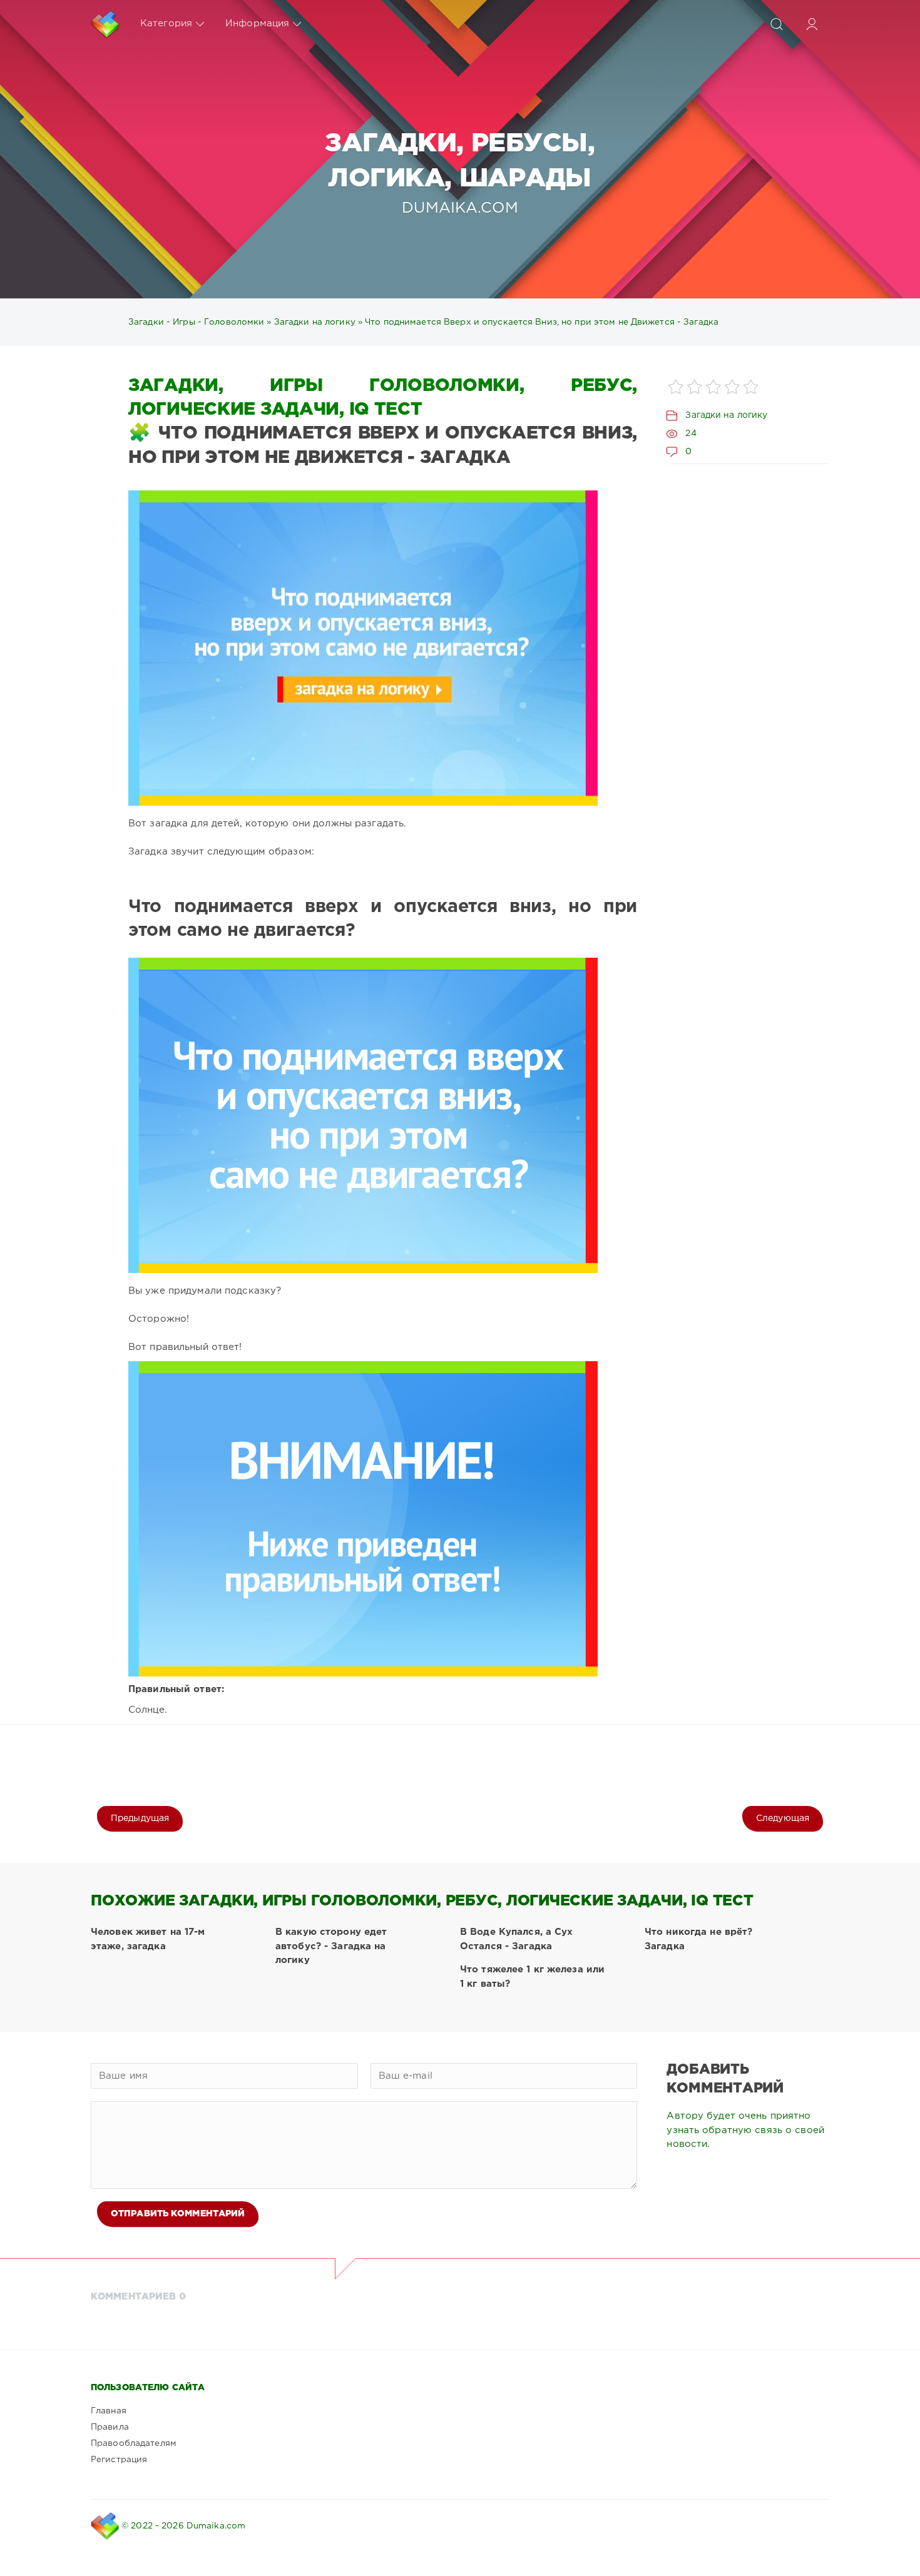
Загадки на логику (315, 322)
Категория (166, 23)
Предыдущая (140, 1818)
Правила (110, 2427)
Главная (109, 2411)
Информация (257, 23)
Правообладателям (134, 2443)
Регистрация (119, 2460)
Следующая (783, 1818)
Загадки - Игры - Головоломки (196, 322)
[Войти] (812, 24)
